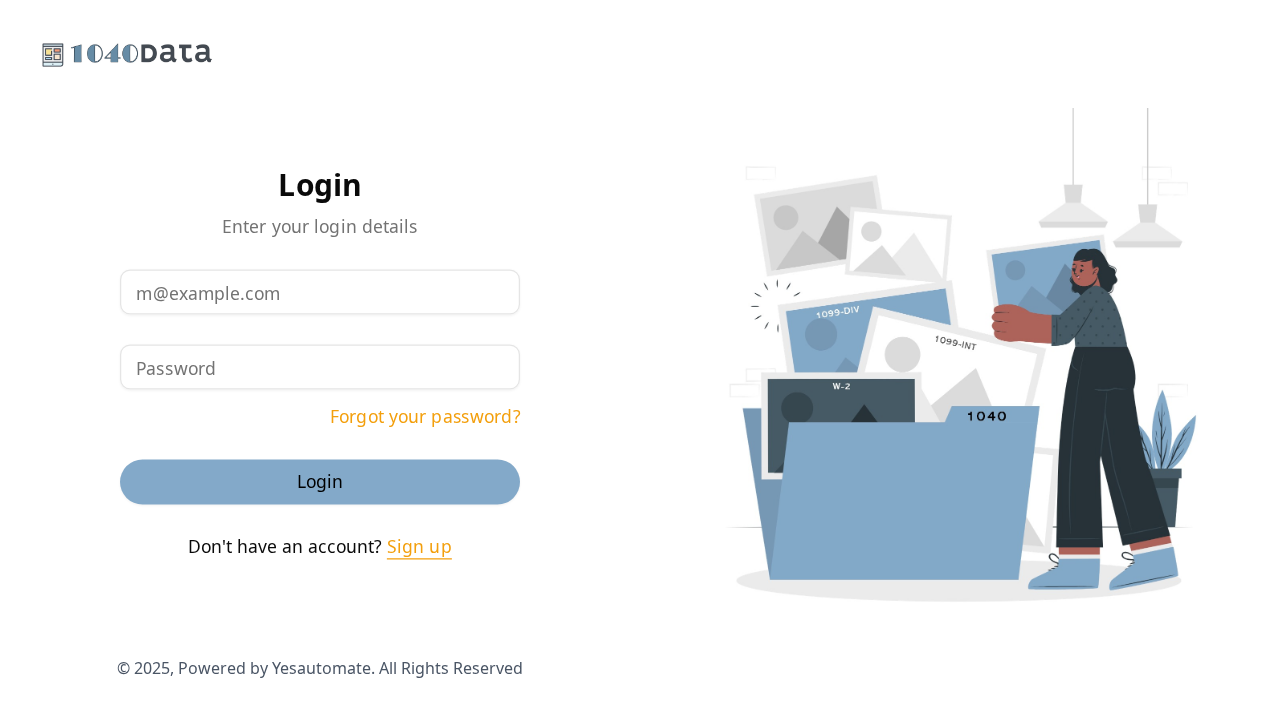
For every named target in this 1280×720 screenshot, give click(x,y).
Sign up (419, 547)
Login (320, 482)
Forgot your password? (425, 417)
